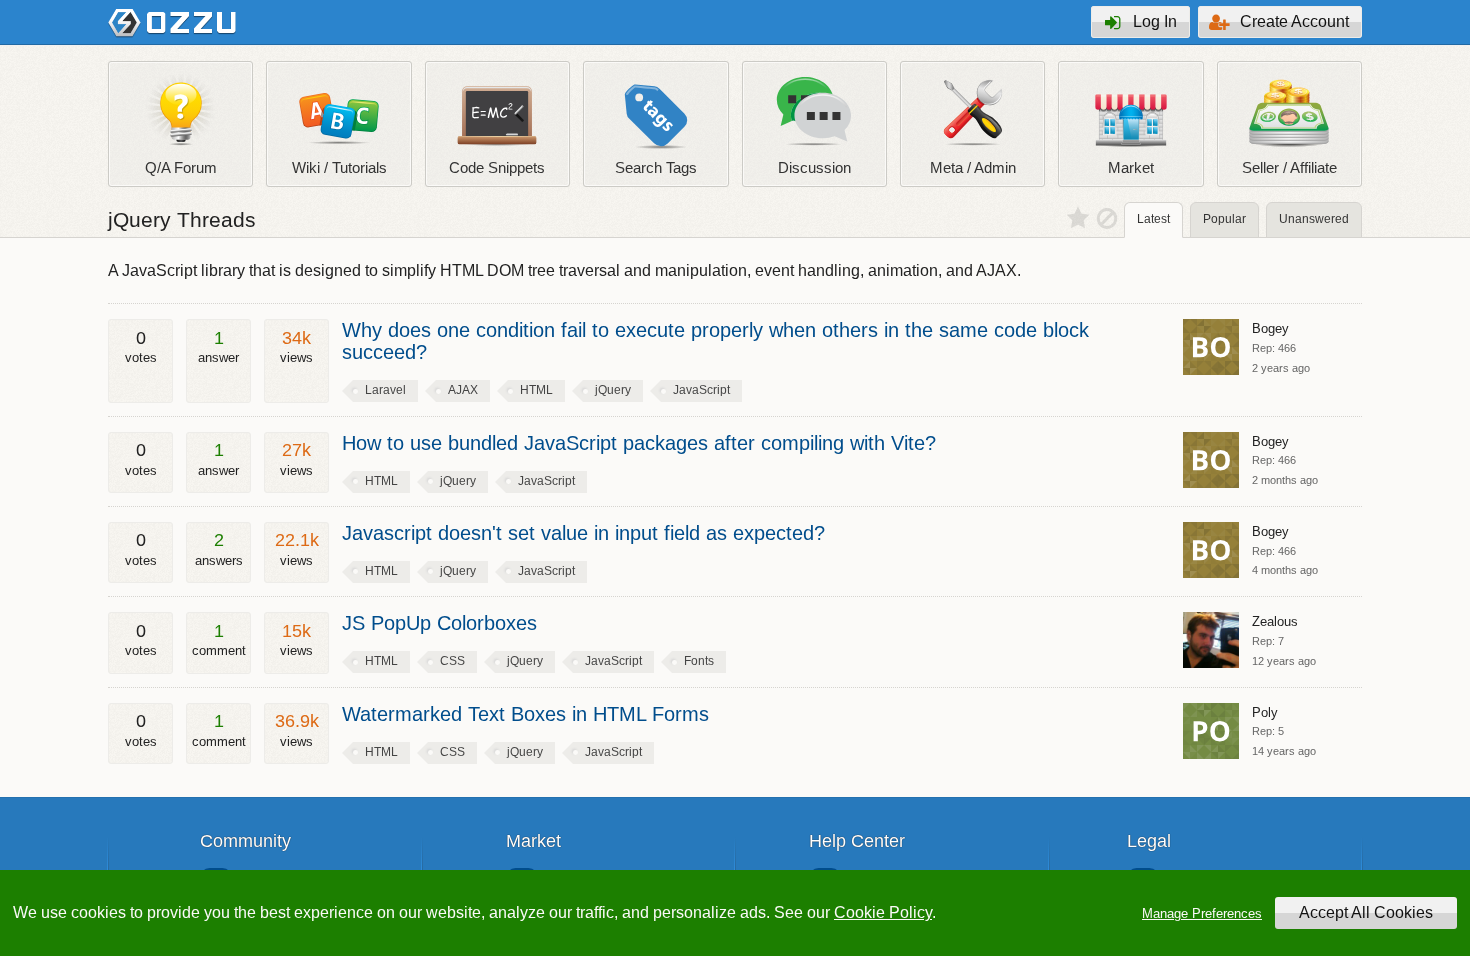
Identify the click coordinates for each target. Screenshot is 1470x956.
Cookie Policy (883, 912)
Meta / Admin (973, 167)
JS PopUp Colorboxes (439, 623)
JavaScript (701, 390)
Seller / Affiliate (1289, 167)
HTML (536, 390)
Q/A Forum (181, 167)
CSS (452, 661)
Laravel (385, 390)
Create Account (1294, 21)
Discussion (814, 167)
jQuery (613, 390)
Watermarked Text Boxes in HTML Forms (525, 714)
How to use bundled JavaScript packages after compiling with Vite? (639, 443)
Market (1131, 167)
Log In (1155, 21)
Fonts (699, 661)
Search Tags (656, 167)
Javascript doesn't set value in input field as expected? (583, 533)
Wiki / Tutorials (339, 167)
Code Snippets (497, 167)
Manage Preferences (1202, 913)
